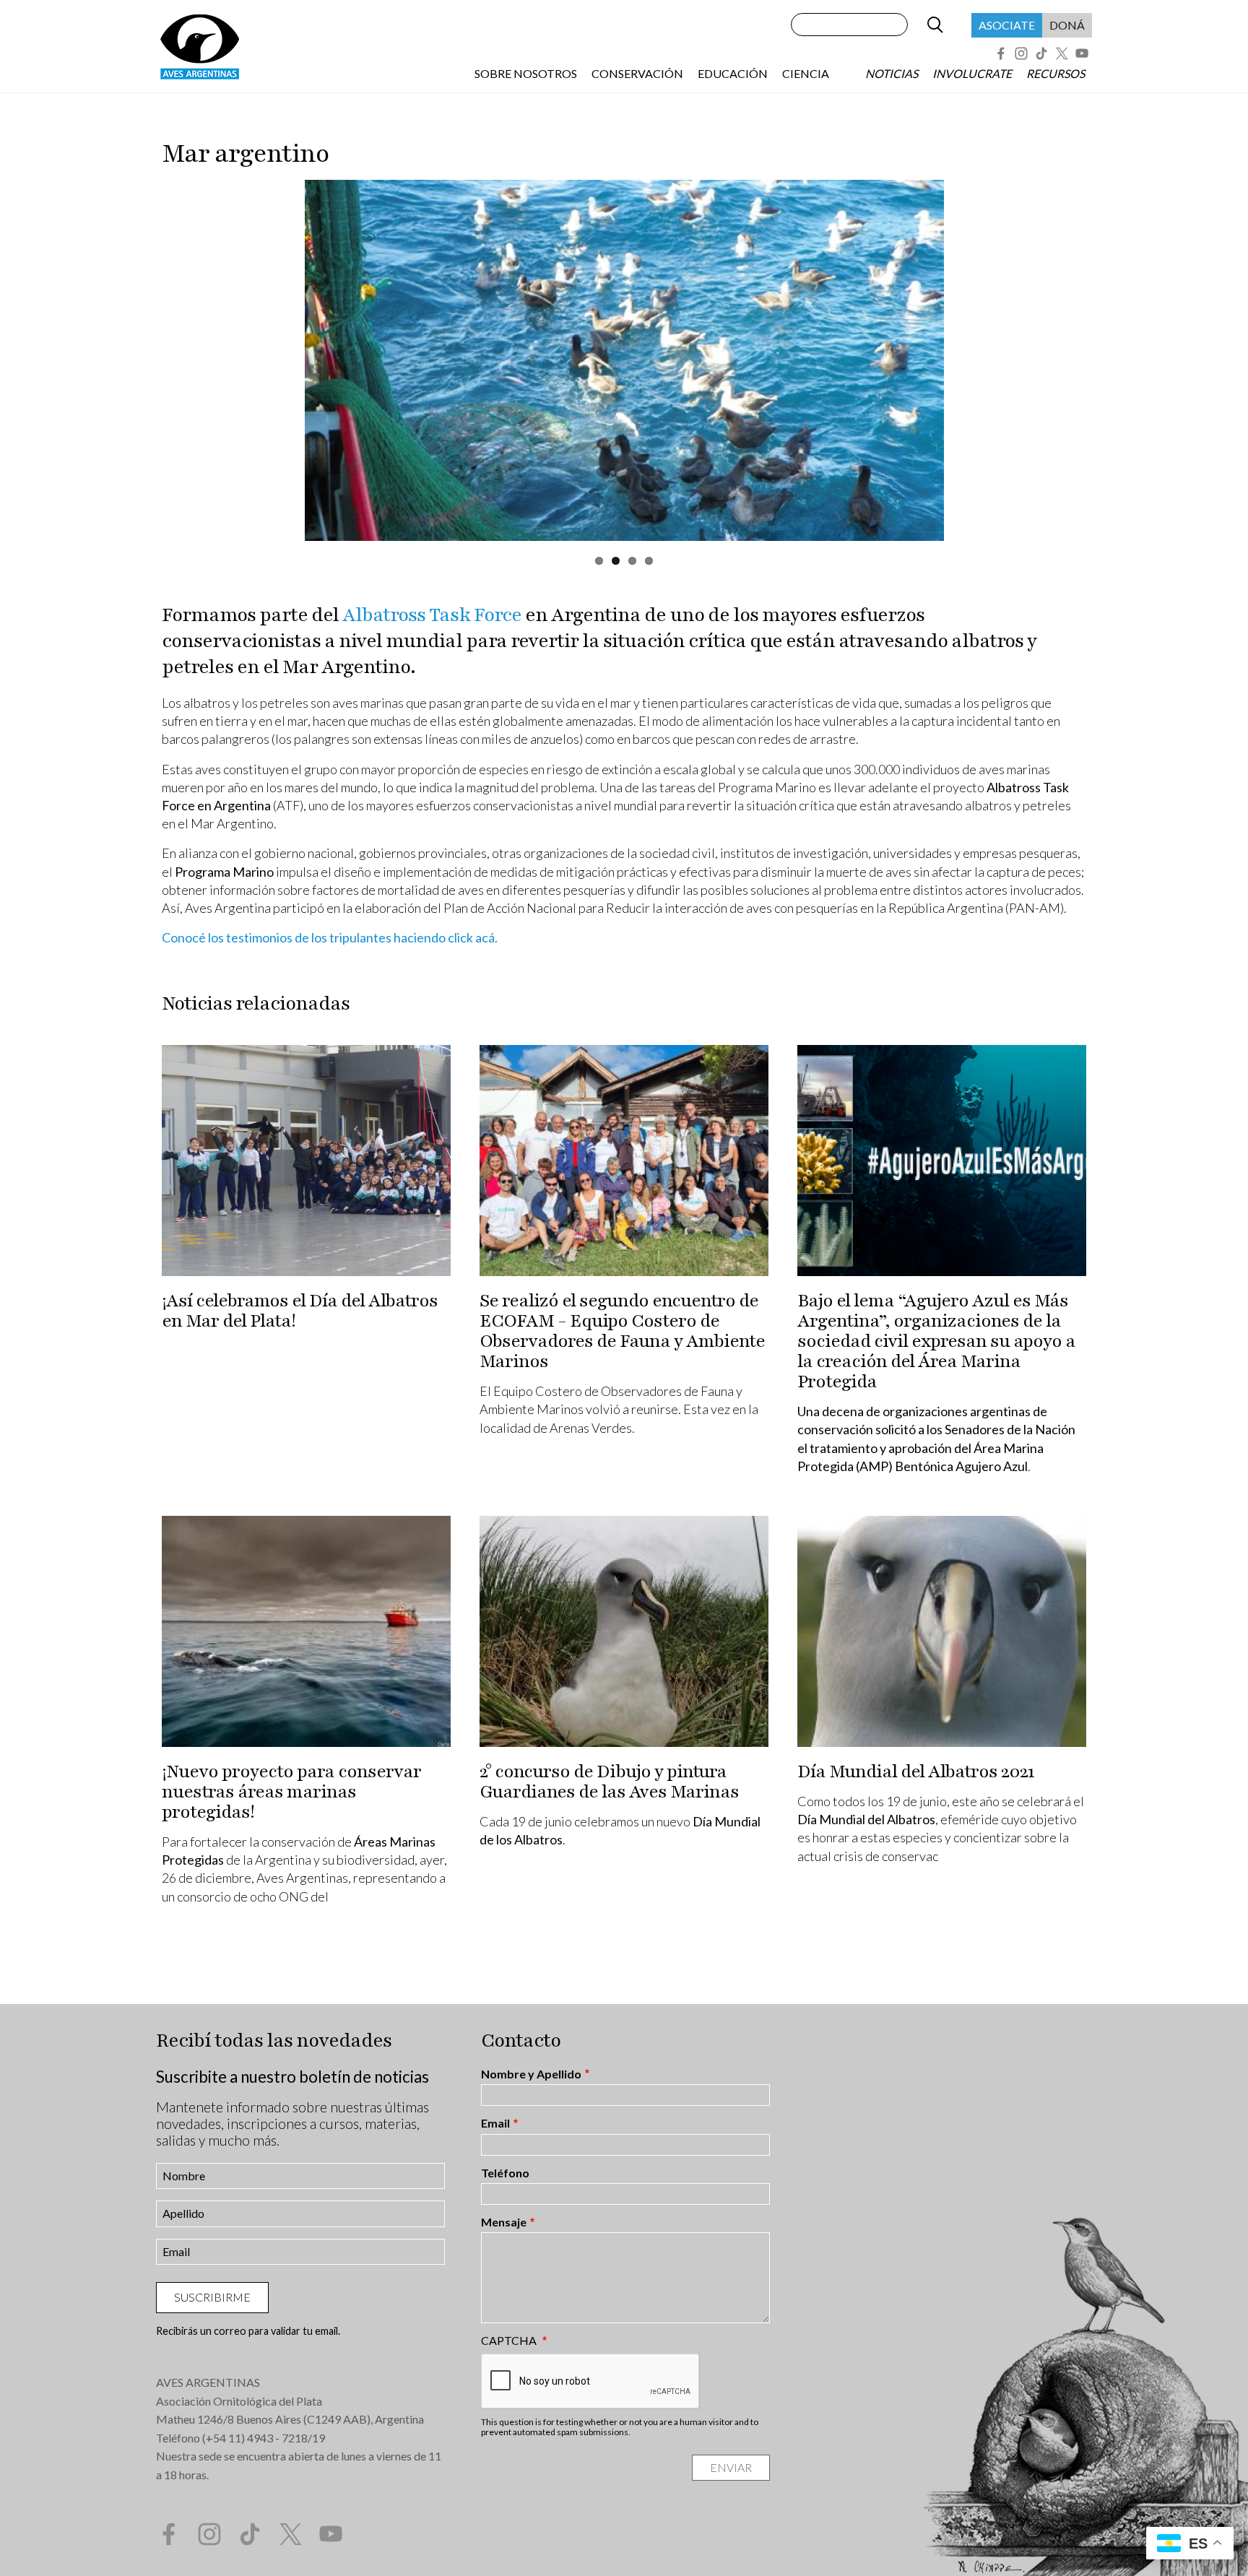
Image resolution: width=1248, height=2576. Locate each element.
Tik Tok (1041, 53)
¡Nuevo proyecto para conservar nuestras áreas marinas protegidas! (291, 1792)
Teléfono (505, 2173)
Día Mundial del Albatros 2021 (916, 1771)
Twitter (1062, 53)
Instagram (1021, 53)
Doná (1067, 25)
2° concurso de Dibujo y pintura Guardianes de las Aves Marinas (609, 1782)
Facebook (1001, 53)
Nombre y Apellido (531, 2074)
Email (495, 2123)
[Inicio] (199, 46)
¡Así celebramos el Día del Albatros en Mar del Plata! (300, 1311)
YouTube (1082, 53)
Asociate (1007, 25)
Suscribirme (212, 2297)
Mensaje (504, 2222)
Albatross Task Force (432, 615)
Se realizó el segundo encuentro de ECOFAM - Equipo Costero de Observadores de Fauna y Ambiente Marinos (622, 1331)
